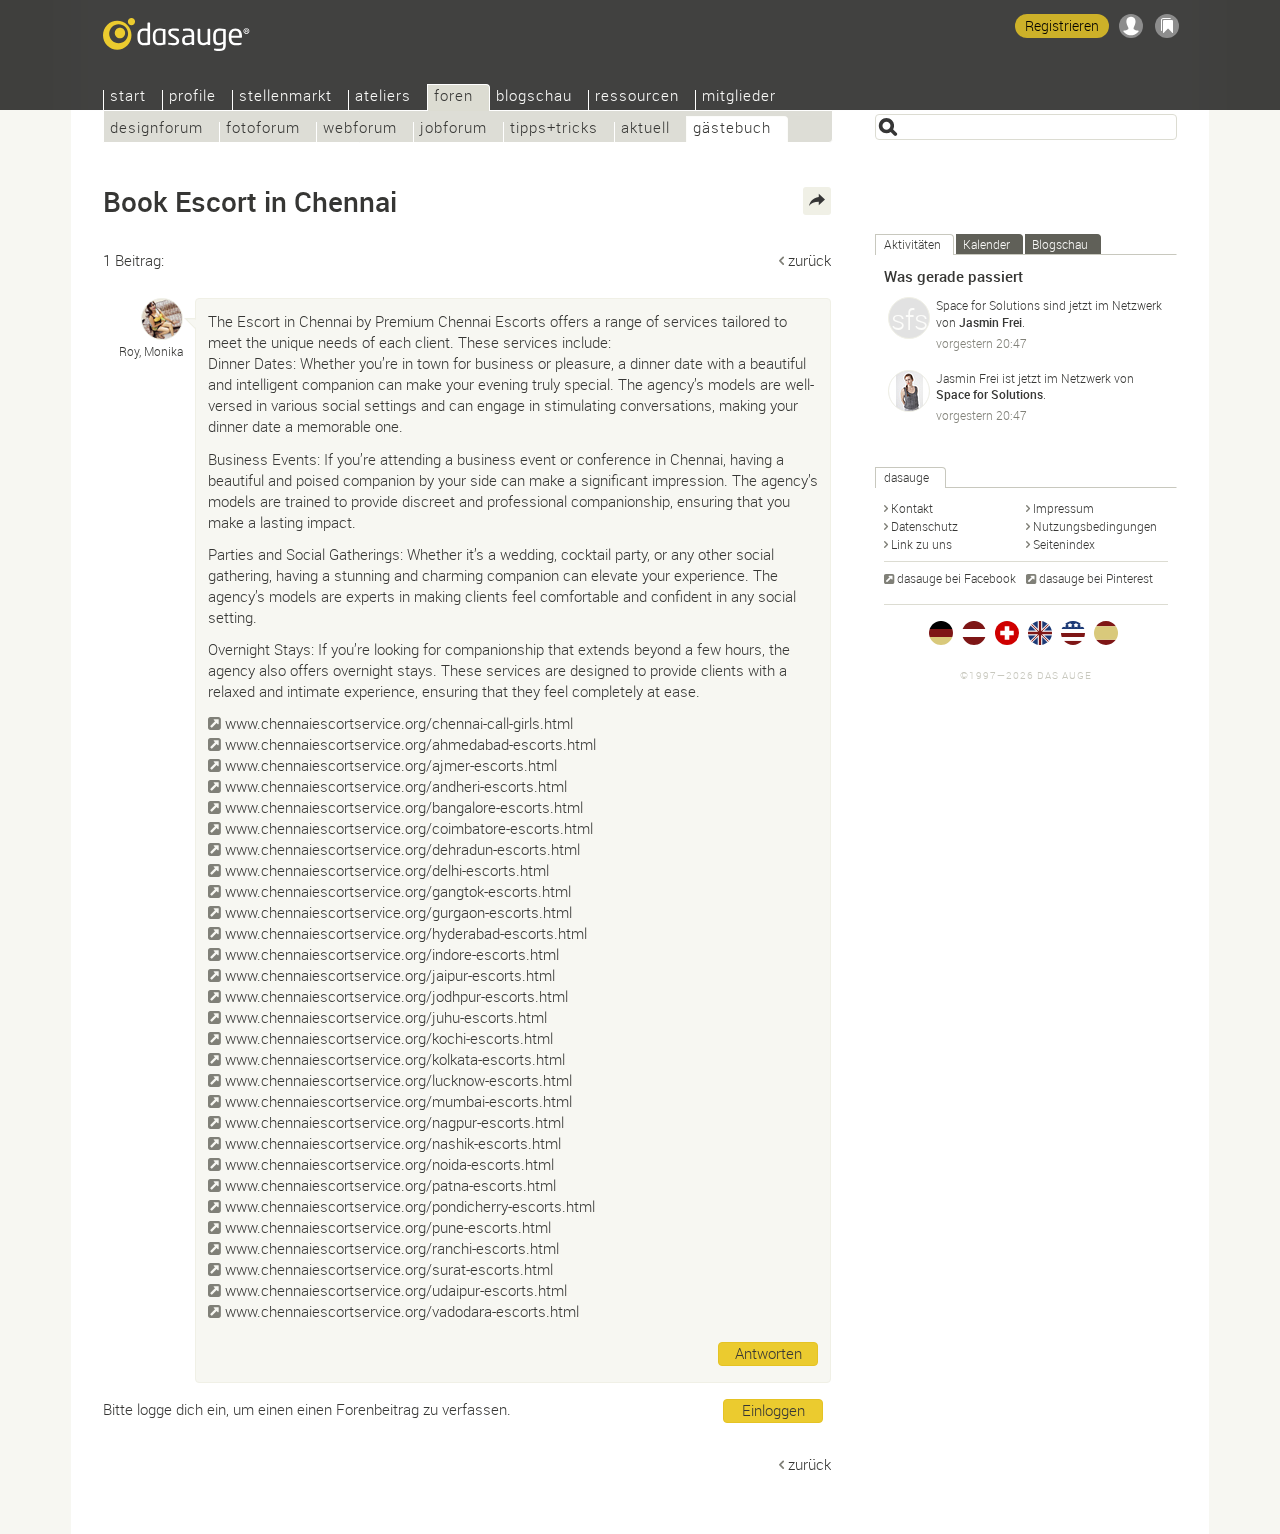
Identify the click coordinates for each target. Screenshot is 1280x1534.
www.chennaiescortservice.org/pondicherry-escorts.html (410, 1206)
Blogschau (534, 97)
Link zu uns (921, 544)
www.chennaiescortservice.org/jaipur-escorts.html (390, 975)
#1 (807, 319)
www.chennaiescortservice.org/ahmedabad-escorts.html (410, 744)
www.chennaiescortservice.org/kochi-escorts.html (389, 1038)
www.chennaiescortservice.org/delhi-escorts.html (387, 870)
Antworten (768, 1353)
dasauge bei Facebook (956, 578)
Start (128, 97)
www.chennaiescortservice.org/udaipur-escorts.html (396, 1290)
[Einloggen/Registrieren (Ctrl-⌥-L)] (1131, 26)
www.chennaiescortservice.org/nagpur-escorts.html (394, 1122)
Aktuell (645, 129)
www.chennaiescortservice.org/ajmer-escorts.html (391, 765)
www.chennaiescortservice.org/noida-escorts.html (389, 1164)
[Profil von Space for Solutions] (909, 318)
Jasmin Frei (990, 322)
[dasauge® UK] (1040, 633)
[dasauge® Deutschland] (941, 633)
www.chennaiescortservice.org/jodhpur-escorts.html (396, 996)
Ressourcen (637, 97)
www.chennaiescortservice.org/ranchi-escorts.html (392, 1248)
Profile (192, 97)
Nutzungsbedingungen (1095, 526)
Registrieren (1062, 25)
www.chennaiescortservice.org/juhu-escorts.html (386, 1017)
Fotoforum (263, 129)
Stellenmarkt (285, 97)
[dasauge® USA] (1073, 633)
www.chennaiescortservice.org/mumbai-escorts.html (398, 1101)
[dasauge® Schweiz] (1007, 633)
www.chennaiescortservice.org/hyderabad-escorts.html (406, 933)
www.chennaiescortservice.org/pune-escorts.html (388, 1227)
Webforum (360, 129)
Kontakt (912, 508)
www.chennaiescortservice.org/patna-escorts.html (390, 1185)
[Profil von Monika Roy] (162, 319)
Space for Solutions (988, 305)
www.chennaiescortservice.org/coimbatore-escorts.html (409, 828)
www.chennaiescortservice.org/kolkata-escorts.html (395, 1059)
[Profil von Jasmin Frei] (909, 391)
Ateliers (383, 97)
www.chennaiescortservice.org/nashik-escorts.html (393, 1143)
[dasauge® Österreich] (974, 633)
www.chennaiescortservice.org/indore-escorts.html (392, 954)
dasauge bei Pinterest (1096, 578)
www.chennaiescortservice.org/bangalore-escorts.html (404, 807)
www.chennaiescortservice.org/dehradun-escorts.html (402, 849)
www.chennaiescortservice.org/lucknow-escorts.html (398, 1080)
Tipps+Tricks (554, 129)
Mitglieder (739, 97)
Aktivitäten (912, 244)
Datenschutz (924, 526)
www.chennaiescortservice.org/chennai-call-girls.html (399, 723)
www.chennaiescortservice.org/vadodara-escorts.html (402, 1311)
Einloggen (773, 1410)
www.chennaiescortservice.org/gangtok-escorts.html (398, 891)
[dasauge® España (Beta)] (1106, 633)
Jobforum (453, 129)
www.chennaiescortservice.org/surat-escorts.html (389, 1269)
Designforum (156, 129)
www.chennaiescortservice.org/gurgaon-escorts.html (398, 912)
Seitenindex (1064, 544)
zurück (809, 260)
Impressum (1063, 508)
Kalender (986, 244)
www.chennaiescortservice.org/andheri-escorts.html (396, 786)
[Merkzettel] (1167, 26)
